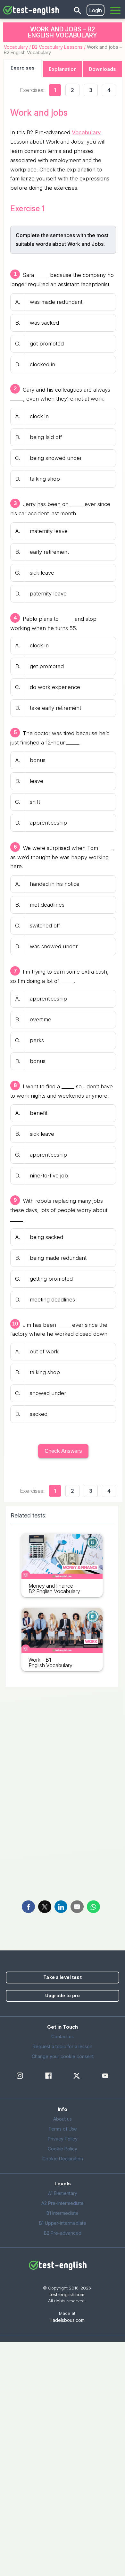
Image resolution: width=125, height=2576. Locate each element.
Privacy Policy (63, 2139)
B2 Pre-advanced (63, 2233)
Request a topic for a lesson (63, 2046)
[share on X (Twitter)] (45, 1907)
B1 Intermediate (63, 2213)
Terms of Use (63, 2129)
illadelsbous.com (67, 2320)
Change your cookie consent (63, 2056)
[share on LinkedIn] (61, 1907)
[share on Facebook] (28, 1907)
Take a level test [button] (62, 1977)
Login (96, 10)
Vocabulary (16, 47)
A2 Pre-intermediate (63, 2203)
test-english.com (67, 2294)
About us (63, 2119)
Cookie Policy (63, 2149)
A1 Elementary (63, 2193)
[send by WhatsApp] (93, 1907)
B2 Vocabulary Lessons (57, 47)
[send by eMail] (77, 1907)
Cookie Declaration (63, 2159)
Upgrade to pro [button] (63, 1995)
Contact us (63, 2036)
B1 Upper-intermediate (63, 2223)
